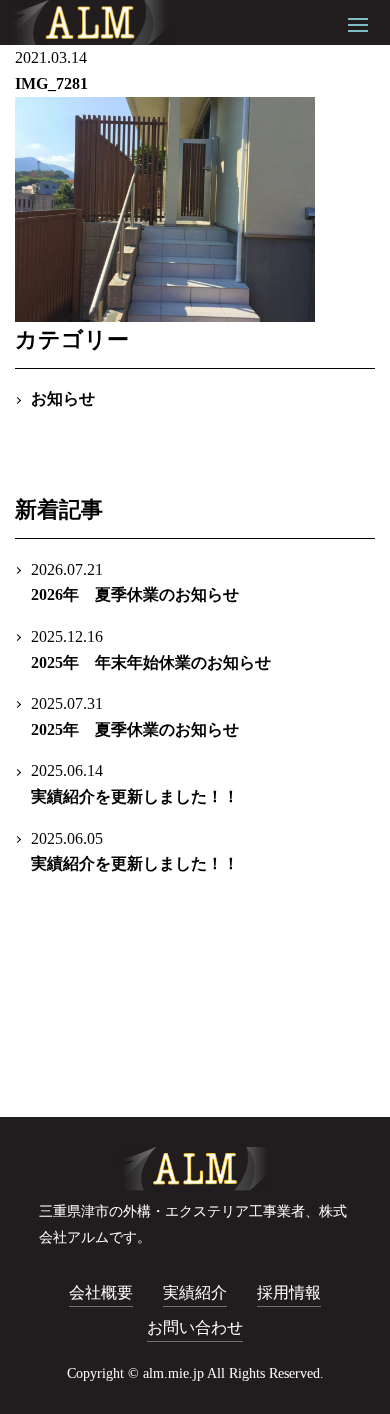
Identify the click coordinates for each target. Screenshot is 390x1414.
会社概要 (101, 1292)
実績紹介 (195, 1292)
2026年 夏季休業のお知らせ (135, 582)
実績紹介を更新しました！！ (135, 783)
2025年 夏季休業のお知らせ (135, 716)
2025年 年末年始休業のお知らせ (151, 649)
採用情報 (289, 1292)
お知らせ (63, 398)
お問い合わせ (195, 1327)
